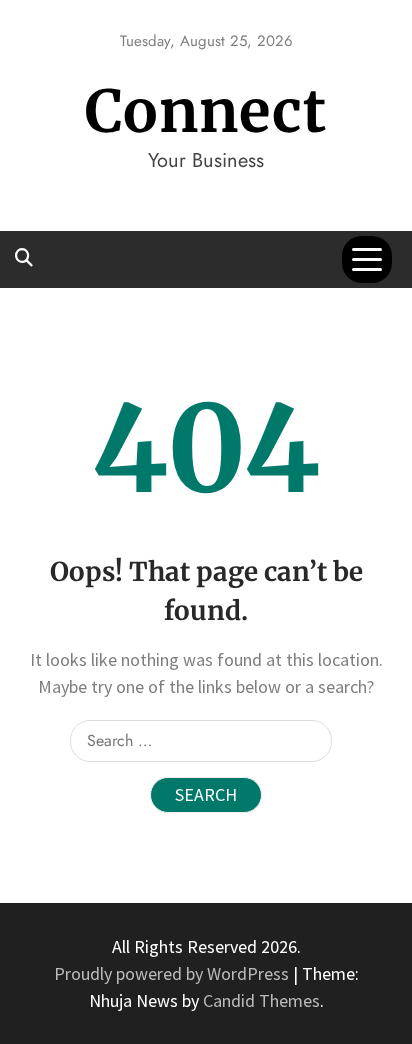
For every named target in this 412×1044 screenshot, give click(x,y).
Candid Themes (261, 1000)
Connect (206, 111)
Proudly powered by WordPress (173, 973)
